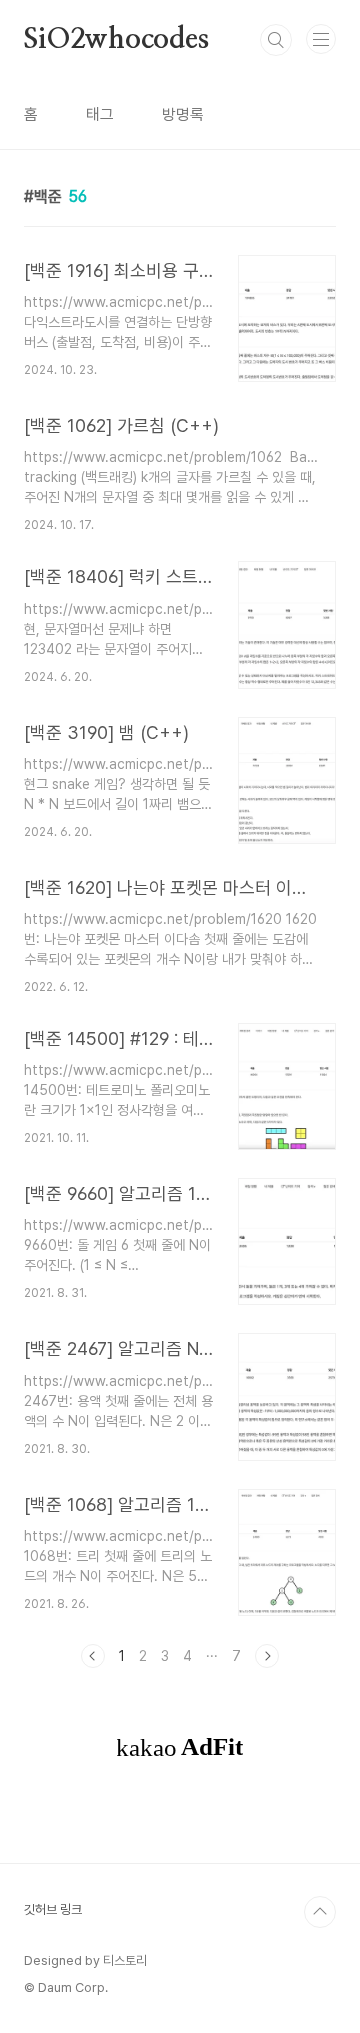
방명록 (183, 114)
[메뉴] (321, 39)
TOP (320, 1912)
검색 (276, 40)
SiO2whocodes (116, 40)
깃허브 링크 (53, 1909)
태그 (100, 114)
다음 (267, 1656)
